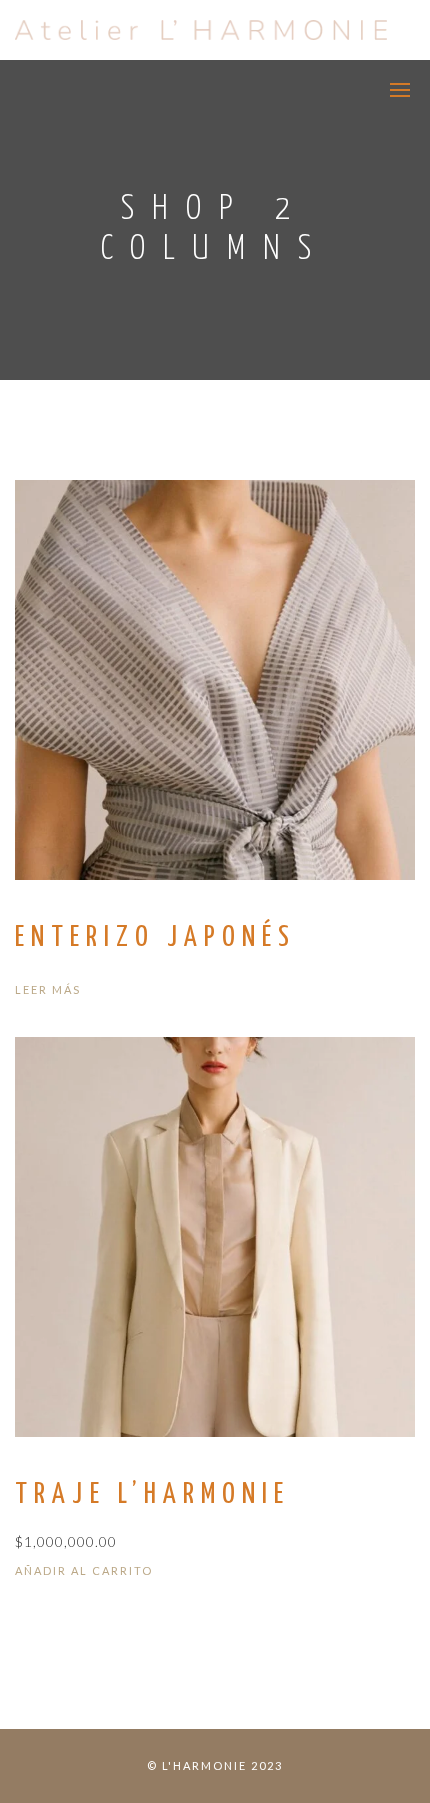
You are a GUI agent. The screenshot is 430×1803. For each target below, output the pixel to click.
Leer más (48, 989)
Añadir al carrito (84, 1570)
